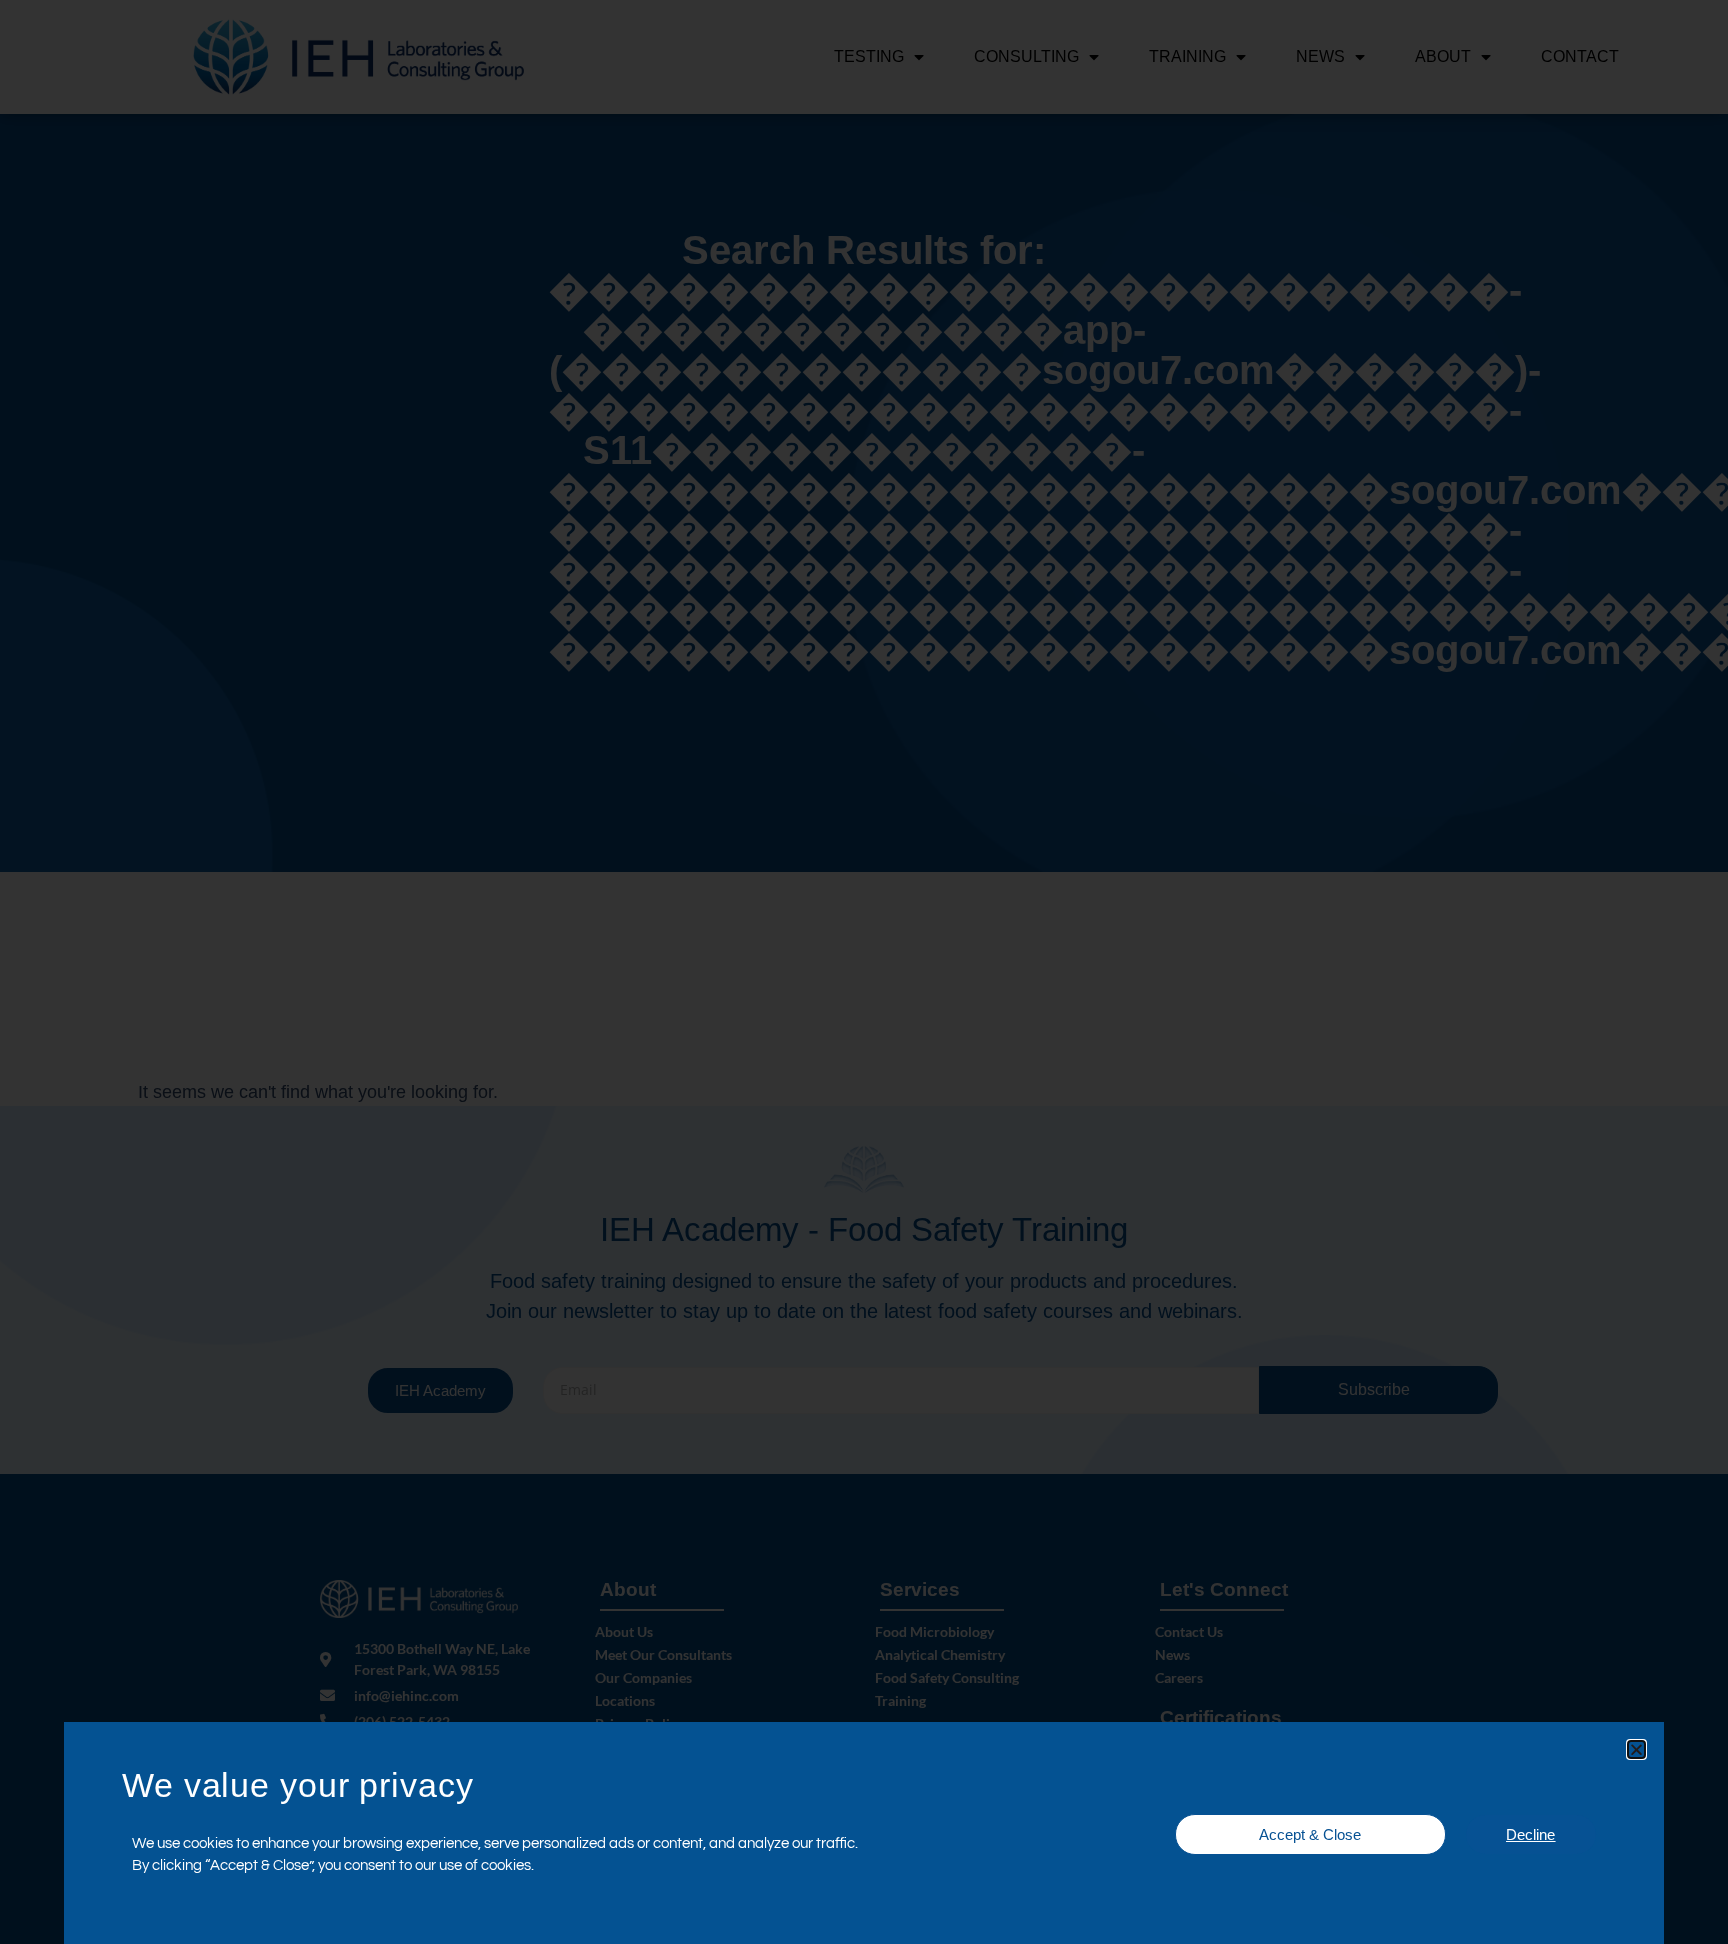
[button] (1636, 1749)
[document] (864, 972)
